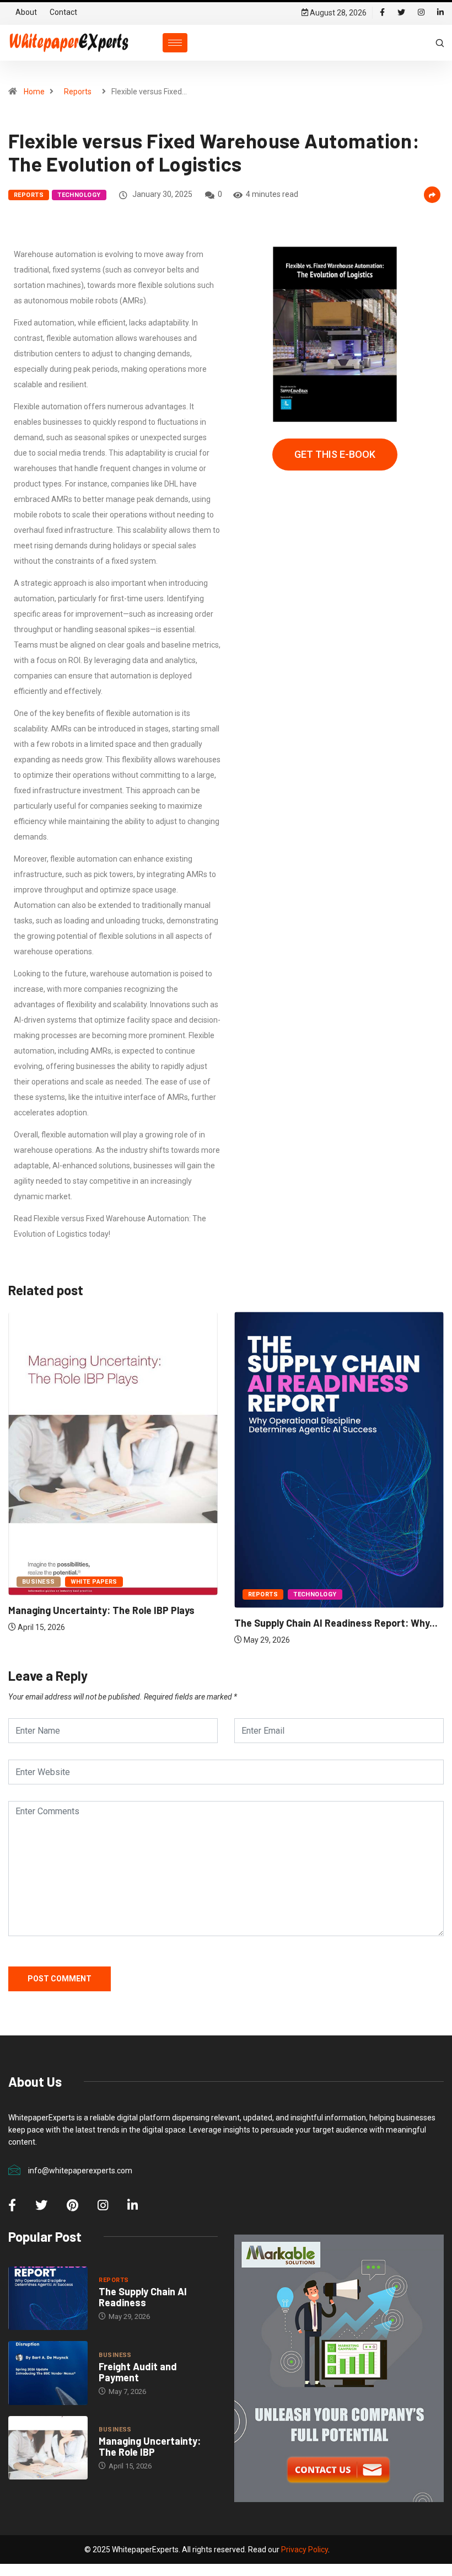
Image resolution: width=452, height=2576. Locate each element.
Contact (63, 12)
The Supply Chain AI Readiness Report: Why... (336, 1623)
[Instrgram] (421, 13)
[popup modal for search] (440, 42)
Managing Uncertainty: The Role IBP (150, 2446)
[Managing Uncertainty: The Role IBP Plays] (48, 2448)
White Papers (94, 1582)
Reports (78, 92)
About (26, 12)
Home (34, 92)
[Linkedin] (440, 13)
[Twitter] (401, 13)
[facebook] (382, 13)
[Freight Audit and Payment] (48, 2373)
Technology (79, 195)
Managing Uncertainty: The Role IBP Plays (101, 1610)
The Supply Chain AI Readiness (143, 2297)
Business (39, 1582)
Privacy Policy (305, 2550)
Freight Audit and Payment (138, 2372)
